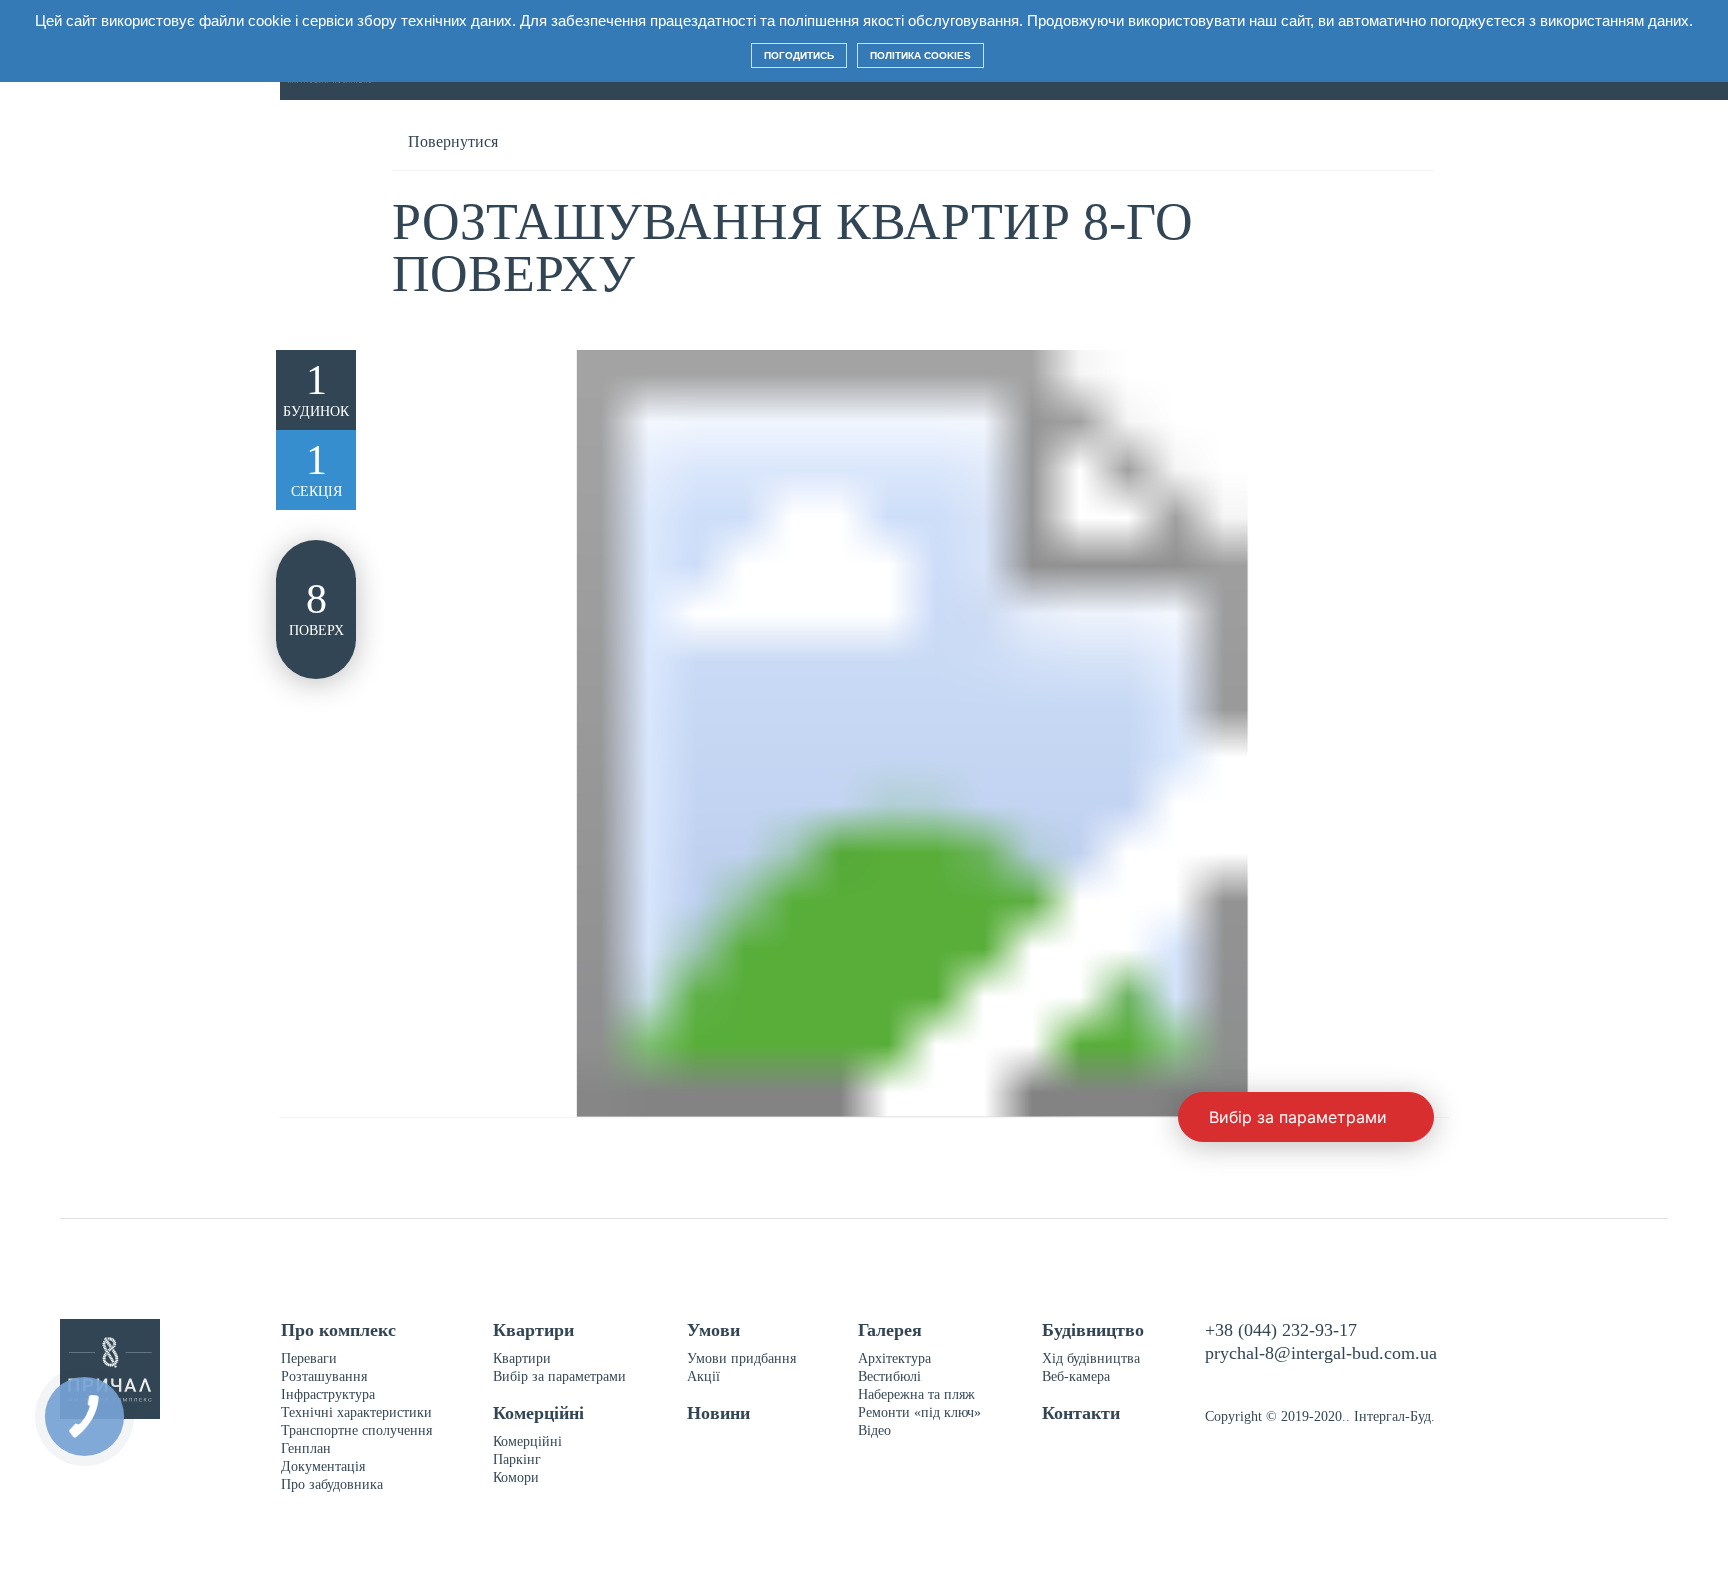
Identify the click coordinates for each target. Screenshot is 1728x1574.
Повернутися (453, 141)
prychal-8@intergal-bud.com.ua (1321, 1353)
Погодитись (799, 55)
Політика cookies (920, 55)
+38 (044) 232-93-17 (1281, 1330)
